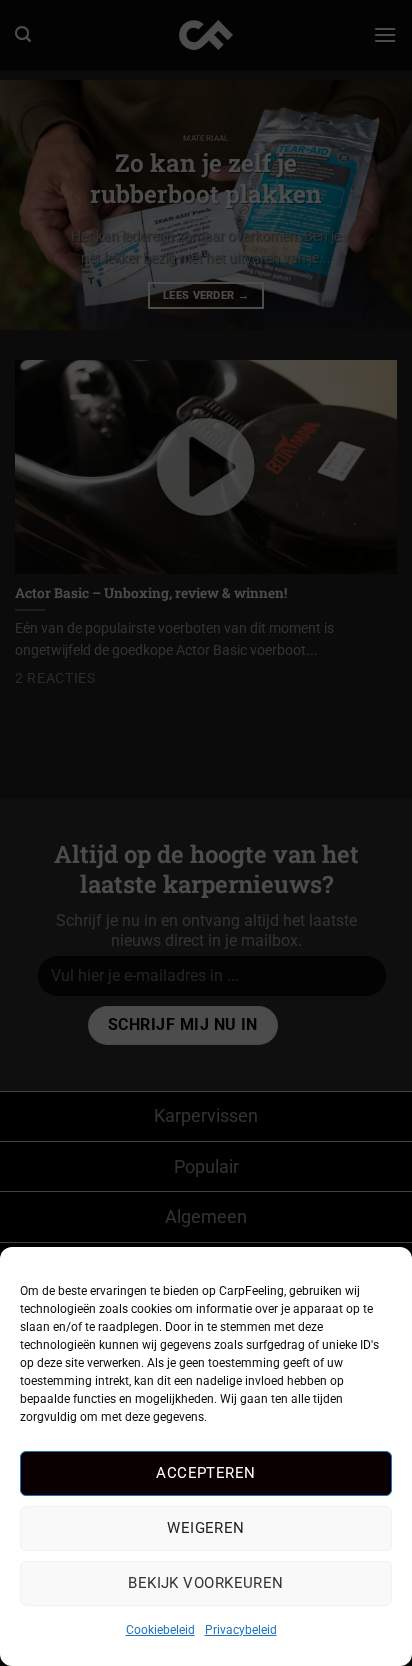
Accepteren (206, 1473)
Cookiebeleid (160, 1630)
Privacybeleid (241, 1630)
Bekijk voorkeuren (206, 1583)
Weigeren (206, 1528)
